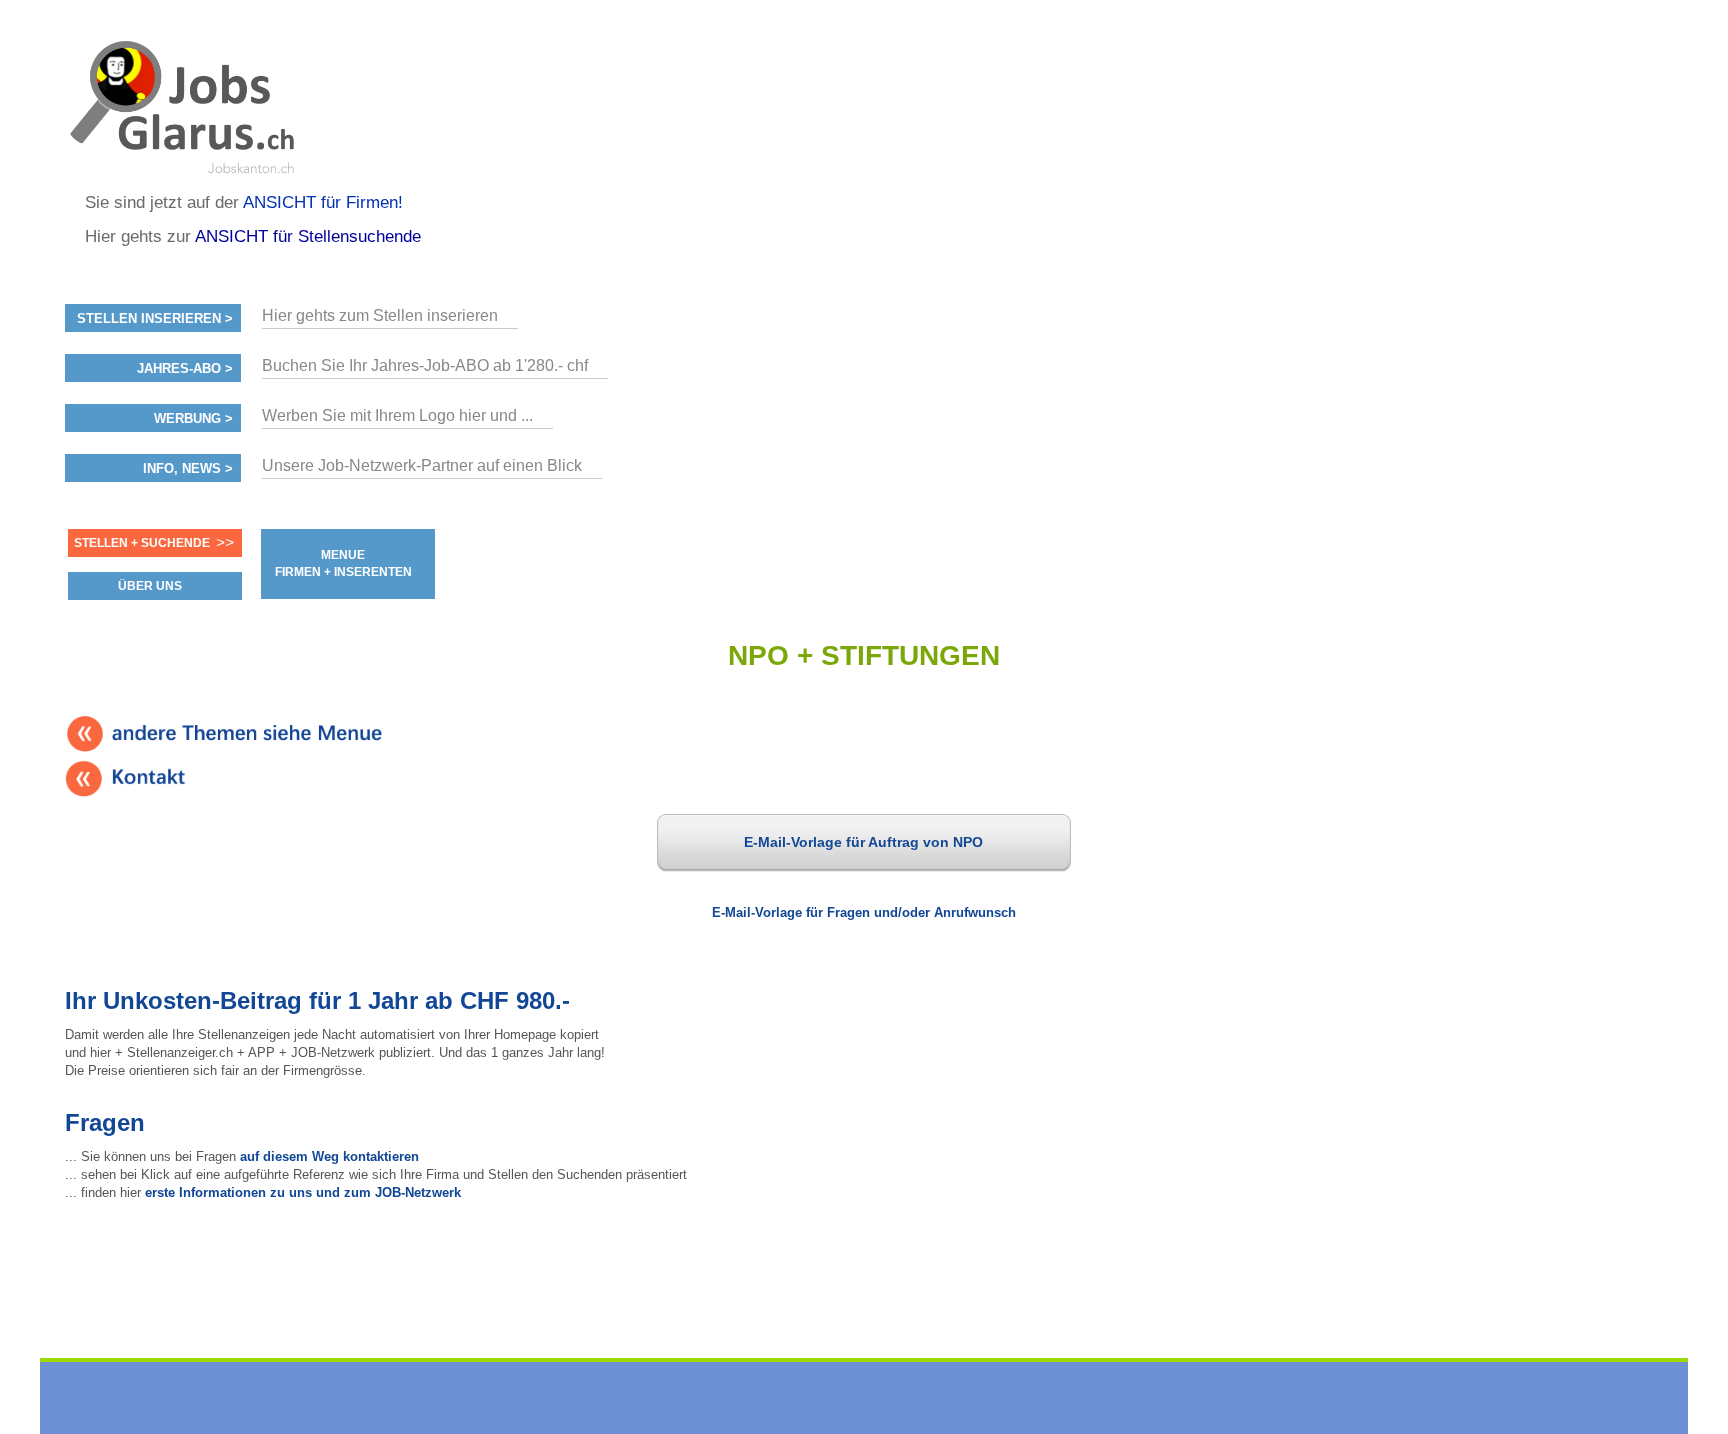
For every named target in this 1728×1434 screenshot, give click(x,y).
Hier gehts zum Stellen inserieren (380, 315)
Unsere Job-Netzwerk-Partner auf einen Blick (422, 465)
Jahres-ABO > (185, 369)
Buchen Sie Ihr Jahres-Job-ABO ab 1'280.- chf (425, 365)
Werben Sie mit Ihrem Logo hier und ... (397, 415)
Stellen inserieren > (155, 319)
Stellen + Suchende (142, 543)
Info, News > (188, 469)
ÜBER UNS (150, 586)
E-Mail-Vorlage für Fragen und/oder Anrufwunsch (864, 912)
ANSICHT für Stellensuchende (308, 236)
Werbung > (193, 419)
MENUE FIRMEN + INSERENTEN (343, 563)
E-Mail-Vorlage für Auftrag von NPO (863, 842)
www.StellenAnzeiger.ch (185, 104)
